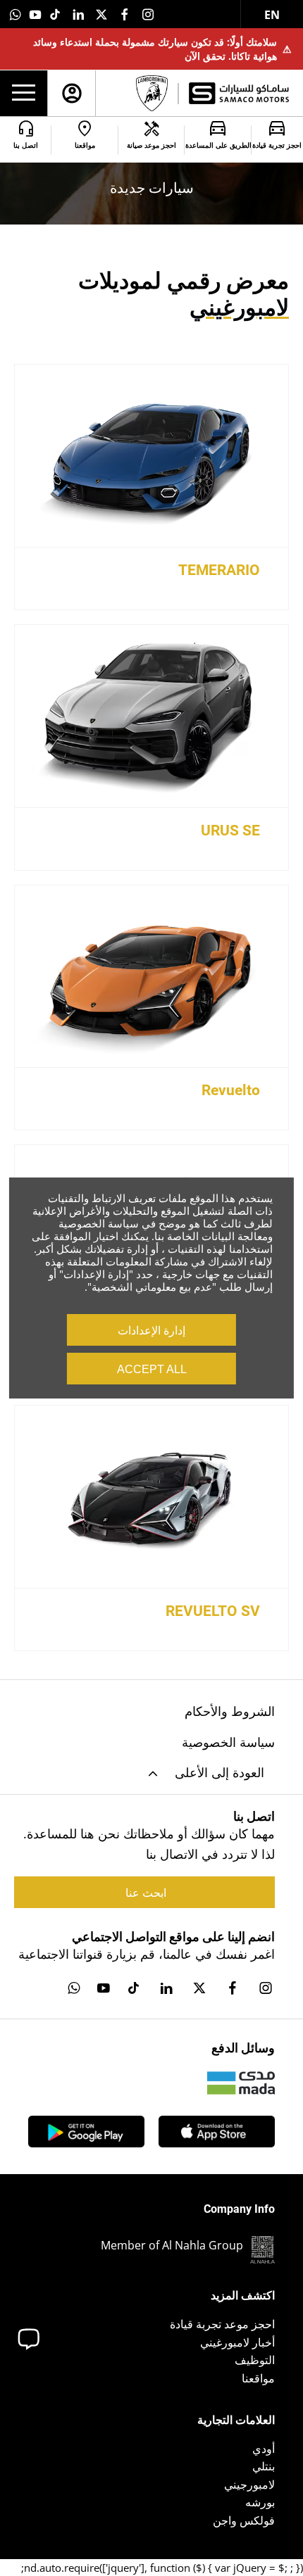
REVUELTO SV (213, 1611)
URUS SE (230, 831)
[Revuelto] (151, 977)
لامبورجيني (249, 2485)
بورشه (260, 2502)
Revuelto (231, 1090)
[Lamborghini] (152, 93)
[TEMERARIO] (151, 456)
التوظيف (255, 2360)
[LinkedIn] (78, 14)
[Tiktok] (55, 14)
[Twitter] (101, 14)
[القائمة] (24, 94)
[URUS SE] (151, 716)
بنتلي (264, 2466)
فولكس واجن (244, 2520)
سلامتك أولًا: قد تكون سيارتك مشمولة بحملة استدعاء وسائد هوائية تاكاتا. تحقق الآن (162, 49)
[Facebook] (125, 14)
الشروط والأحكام (230, 1711)
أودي (264, 2449)
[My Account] (72, 93)
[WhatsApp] (16, 14)
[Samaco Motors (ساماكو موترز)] (239, 93)
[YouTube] (35, 14)
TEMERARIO (219, 570)
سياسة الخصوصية (228, 1742)
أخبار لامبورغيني (237, 2342)
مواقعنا (258, 2378)
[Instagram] (148, 14)
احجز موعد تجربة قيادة (222, 2324)
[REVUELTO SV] (151, 1497)
